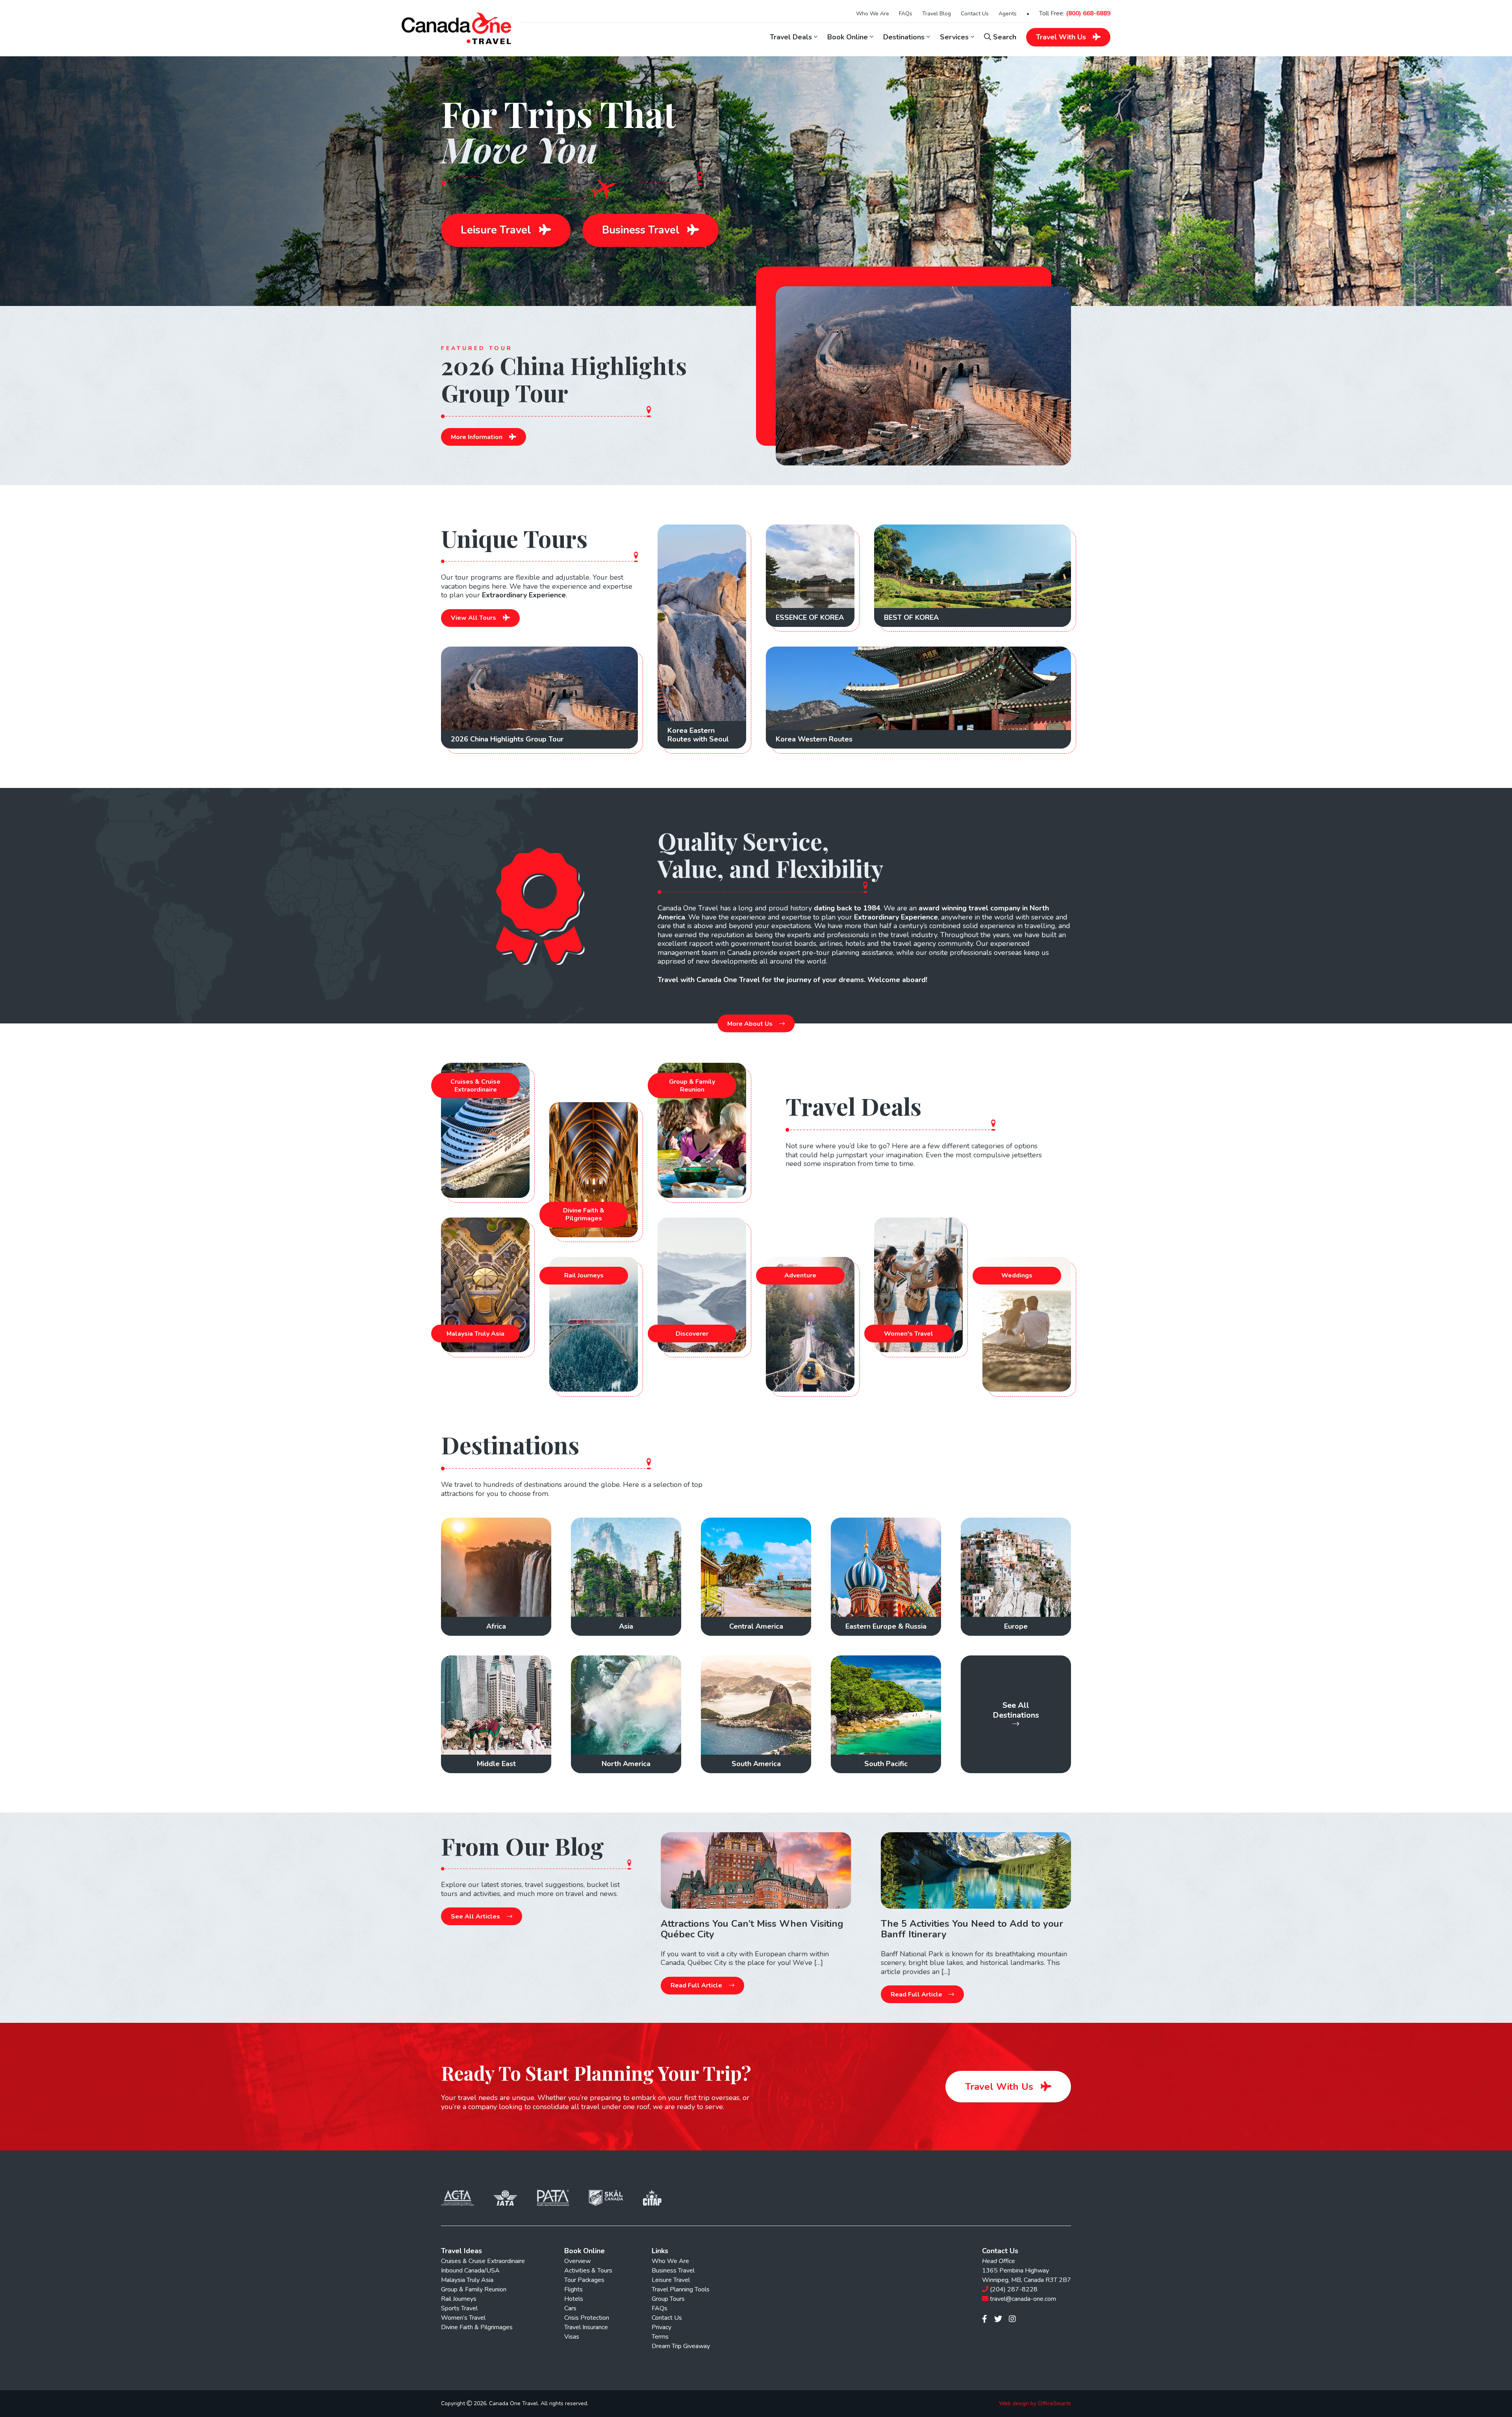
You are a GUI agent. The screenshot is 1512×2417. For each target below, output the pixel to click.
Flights (573, 2289)
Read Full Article (697, 1985)
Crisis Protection (587, 2318)
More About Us (751, 1023)
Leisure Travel (497, 230)
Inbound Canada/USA (470, 2271)
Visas (572, 2337)
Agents (1008, 14)
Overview (577, 2261)
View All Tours (474, 618)
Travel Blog (937, 14)
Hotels (574, 2299)
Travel (1061, 37)
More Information (477, 437)
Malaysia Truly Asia (467, 2280)
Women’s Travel (463, 2318)
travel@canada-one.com (1023, 2299)
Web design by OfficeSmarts (1035, 2404)
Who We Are (873, 14)
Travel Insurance (586, 2327)
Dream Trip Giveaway (681, 2346)
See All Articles (476, 1917)
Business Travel (642, 230)
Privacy (661, 2327)
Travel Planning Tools (681, 2289)
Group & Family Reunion (474, 2289)
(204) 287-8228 (1014, 2289)
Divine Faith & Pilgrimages (477, 2327)
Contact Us (975, 14)
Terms (660, 2337)
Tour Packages (584, 2280)
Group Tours (668, 2299)
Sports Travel (459, 2308)
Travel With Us (1001, 2087)
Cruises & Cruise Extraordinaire (483, 2261)
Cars (570, 2308)
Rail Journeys (459, 2299)
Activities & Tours (588, 2271)
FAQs (906, 14)
